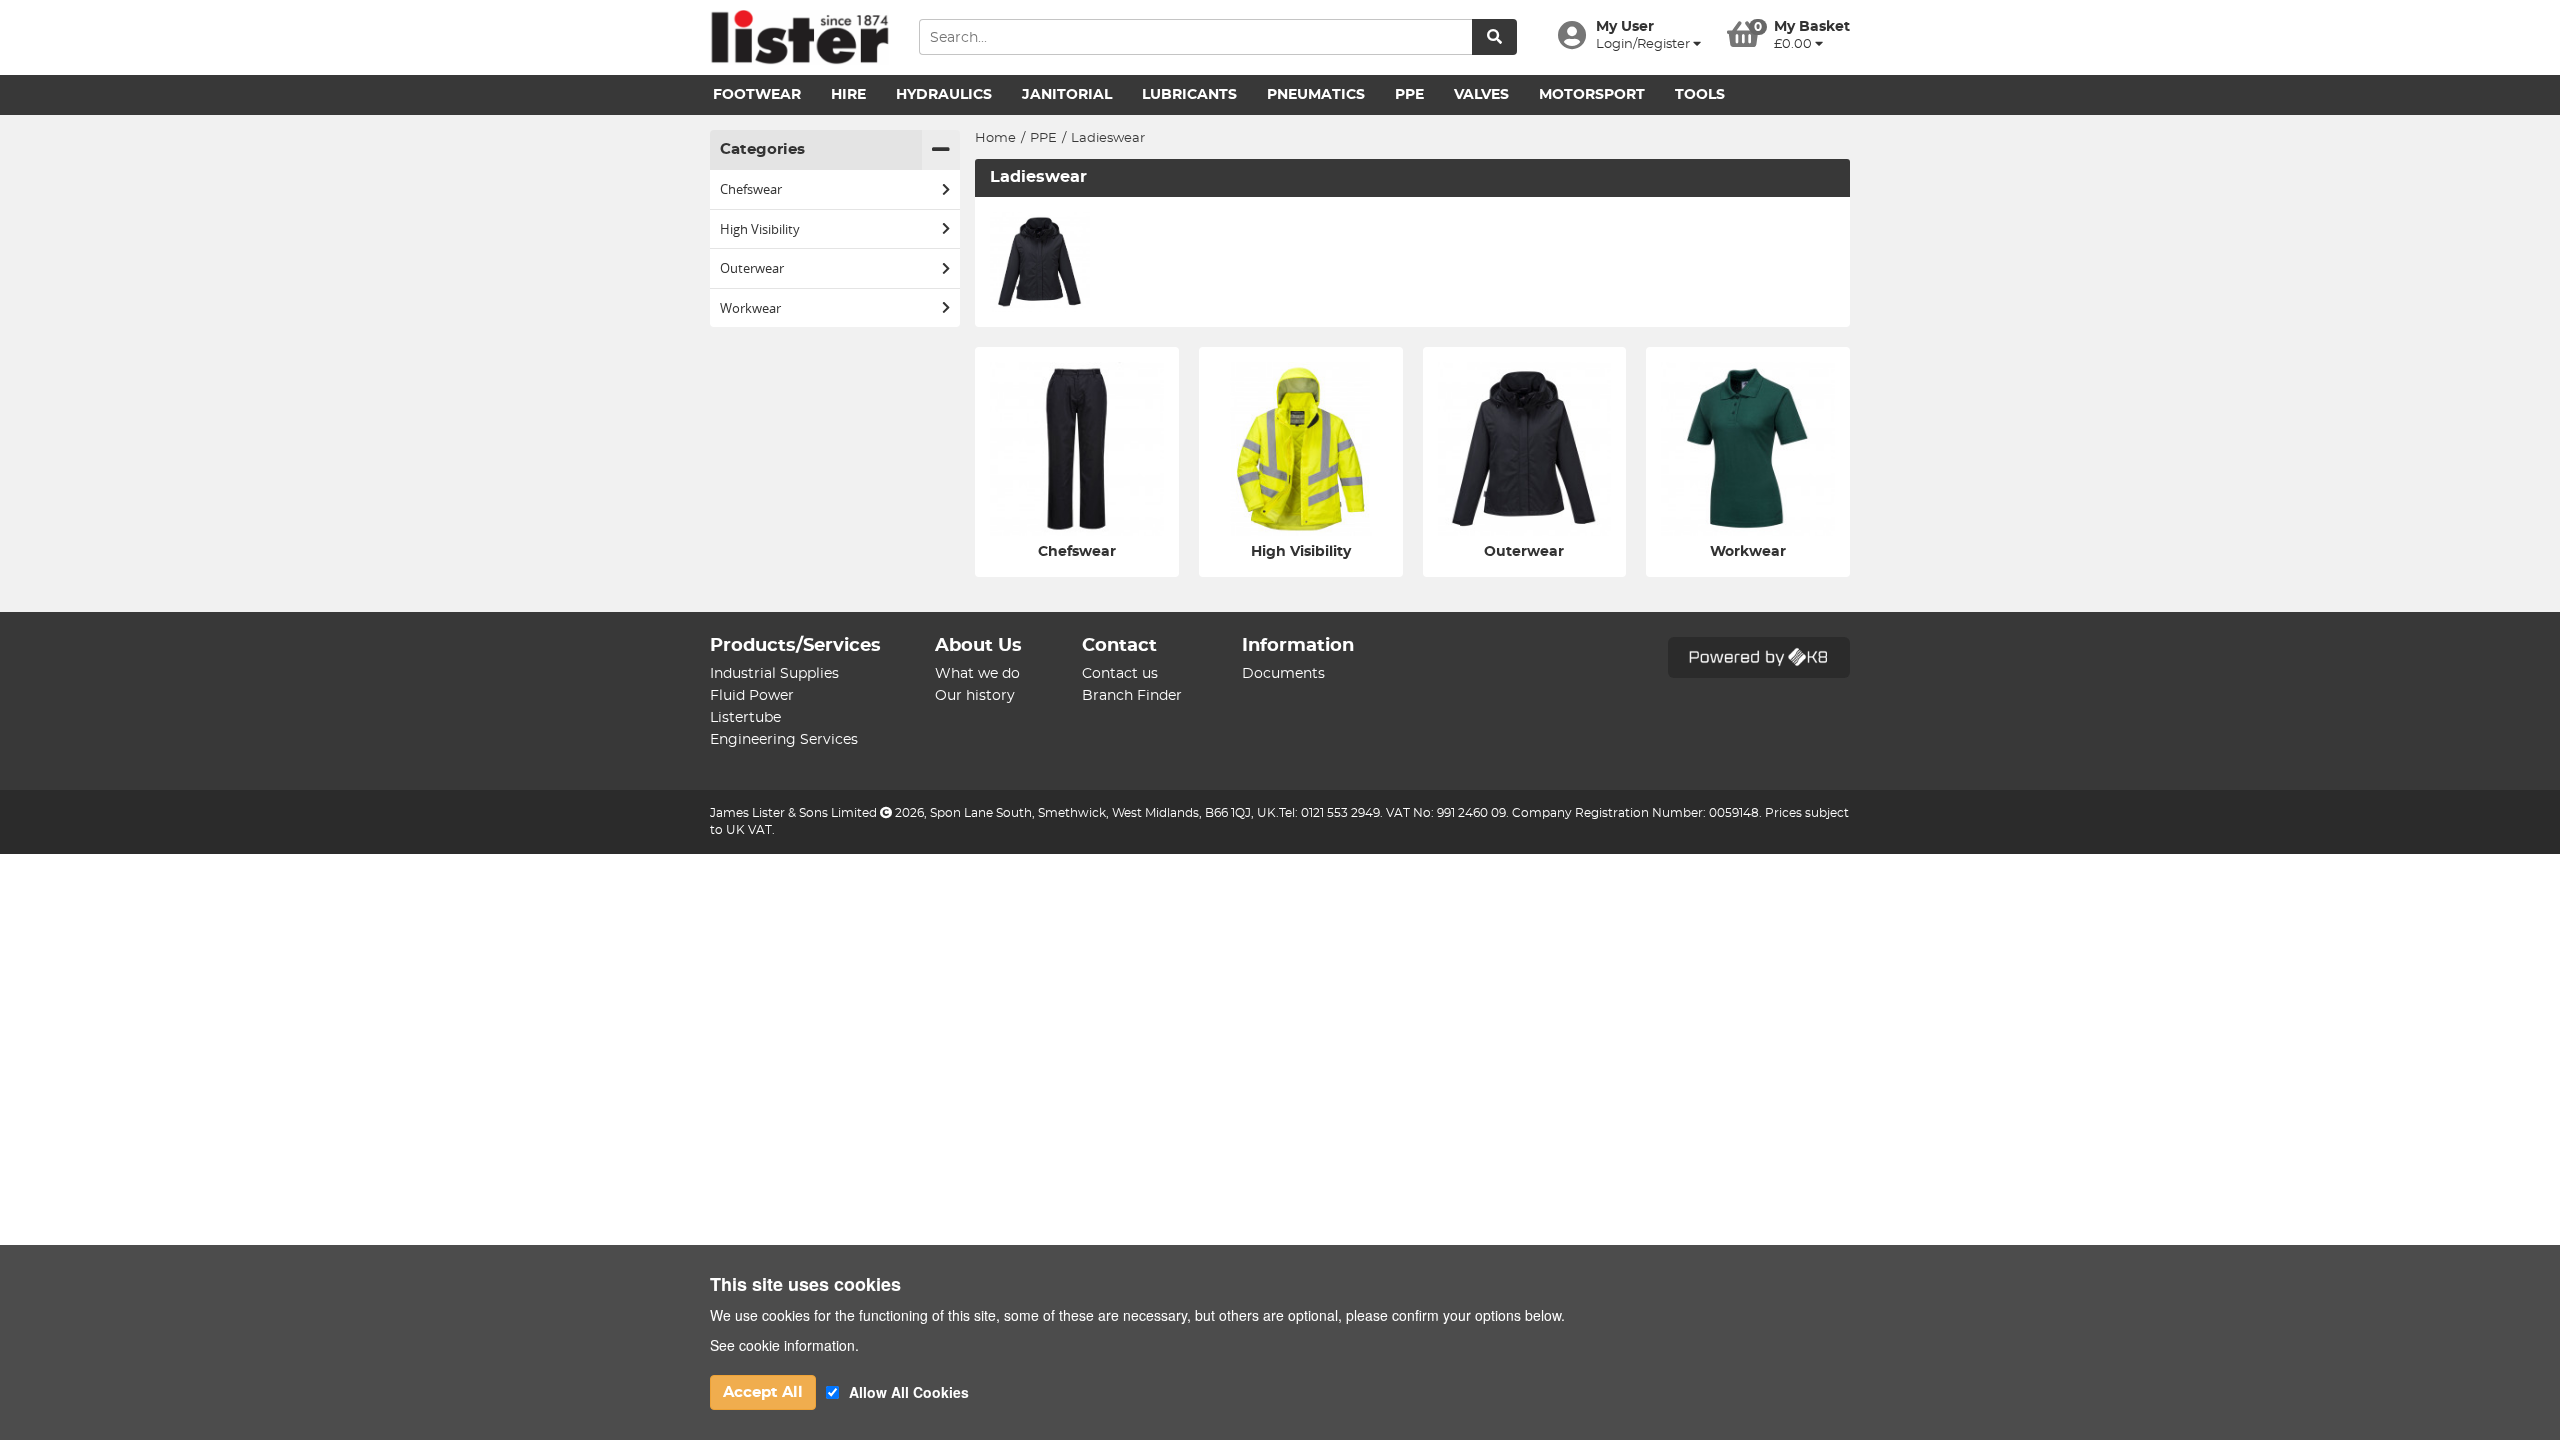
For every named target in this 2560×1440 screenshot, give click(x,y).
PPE (1409, 95)
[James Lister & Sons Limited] (799, 37)
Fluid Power (752, 696)
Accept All (763, 1392)
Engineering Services (784, 740)
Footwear (757, 95)
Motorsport (1592, 95)
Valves (1481, 95)
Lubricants (1189, 95)
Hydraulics (944, 95)
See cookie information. (784, 1345)
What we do (977, 674)
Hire (848, 95)
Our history (975, 696)
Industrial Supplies (774, 674)
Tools (1700, 95)
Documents (1283, 674)
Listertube (745, 718)
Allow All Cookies (909, 1392)
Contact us (1120, 674)
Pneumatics (1316, 95)
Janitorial (1067, 95)
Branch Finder (1132, 696)
